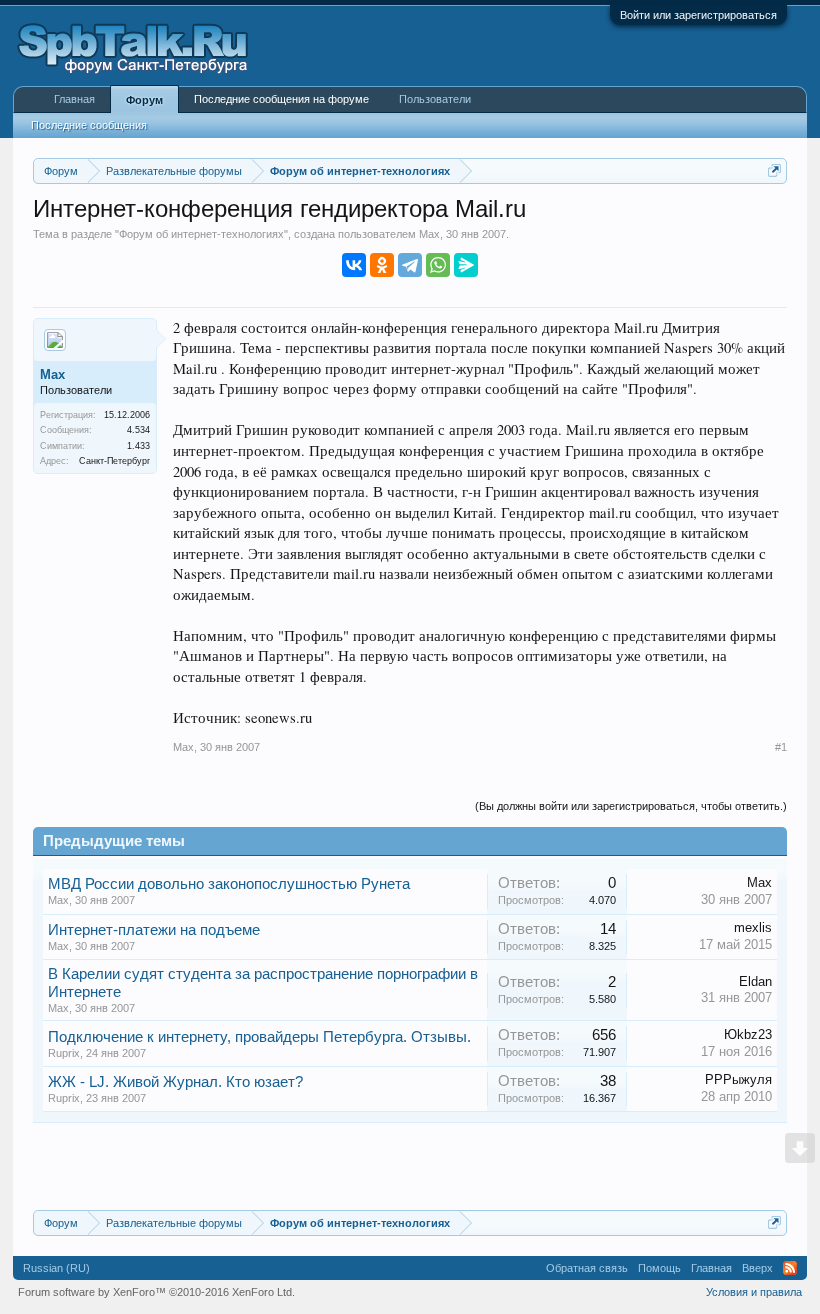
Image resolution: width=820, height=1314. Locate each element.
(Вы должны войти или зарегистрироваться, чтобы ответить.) (631, 806)
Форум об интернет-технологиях (201, 234)
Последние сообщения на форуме (281, 99)
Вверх (757, 1268)
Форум (144, 100)
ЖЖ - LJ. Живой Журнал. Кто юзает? (175, 1082)
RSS (790, 1268)
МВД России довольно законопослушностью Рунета (229, 884)
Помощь (659, 1268)
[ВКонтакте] (354, 265)
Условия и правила (754, 1292)
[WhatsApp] (438, 265)
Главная (74, 99)
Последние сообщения (89, 125)
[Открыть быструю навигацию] (774, 170)
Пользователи (435, 99)
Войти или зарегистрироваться (698, 15)
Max (429, 234)
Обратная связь (587, 1268)
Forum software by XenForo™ (156, 1292)
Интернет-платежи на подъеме (154, 930)
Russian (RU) (56, 1268)
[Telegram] (410, 265)
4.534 (138, 430)
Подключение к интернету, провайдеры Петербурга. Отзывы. (259, 1037)
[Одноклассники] (382, 265)
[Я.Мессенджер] (466, 265)
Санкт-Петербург (114, 461)
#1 (781, 747)
